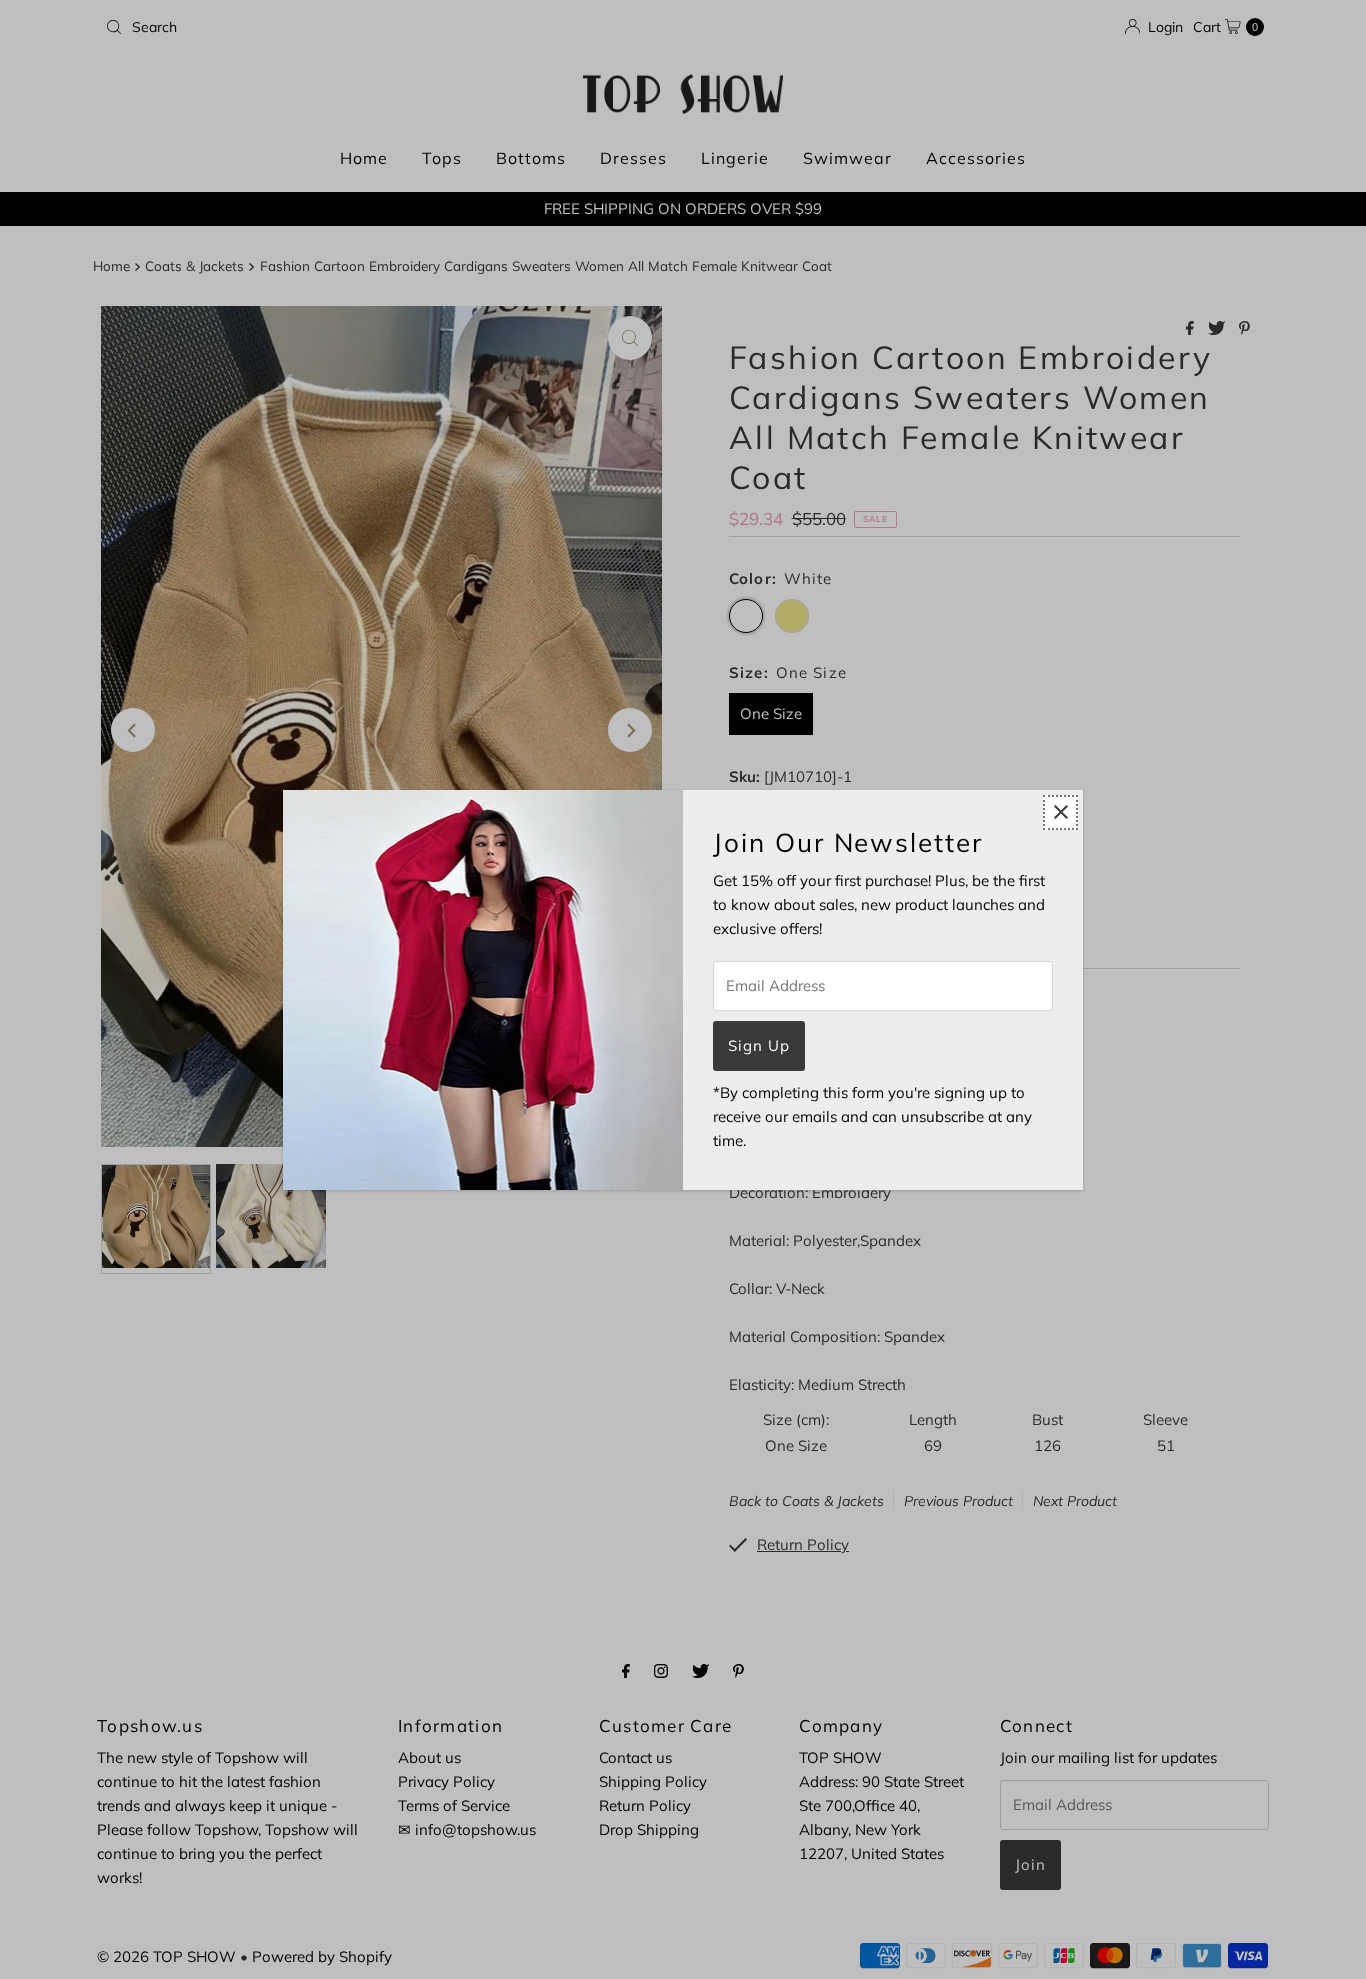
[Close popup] (1060, 812)
